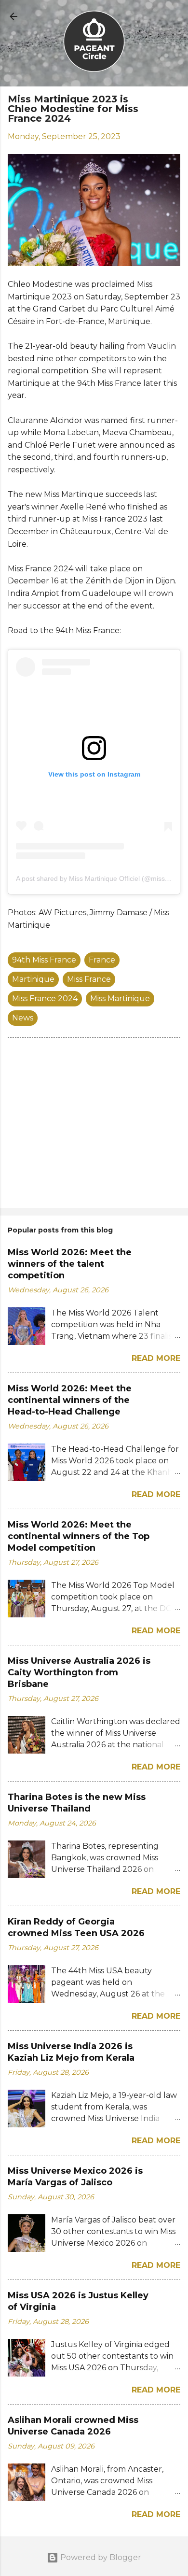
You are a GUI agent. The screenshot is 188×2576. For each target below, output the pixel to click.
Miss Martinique (120, 998)
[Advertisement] (94, 1125)
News (23, 1018)
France (102, 960)
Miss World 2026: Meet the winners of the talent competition (70, 1264)
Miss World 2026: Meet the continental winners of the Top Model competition (79, 1536)
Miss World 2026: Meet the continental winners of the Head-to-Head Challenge (70, 1400)
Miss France (89, 979)
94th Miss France (44, 960)
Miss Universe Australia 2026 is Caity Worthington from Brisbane (79, 1672)
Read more (156, 1358)
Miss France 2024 (45, 998)
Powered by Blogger (100, 2557)
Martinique (33, 979)
